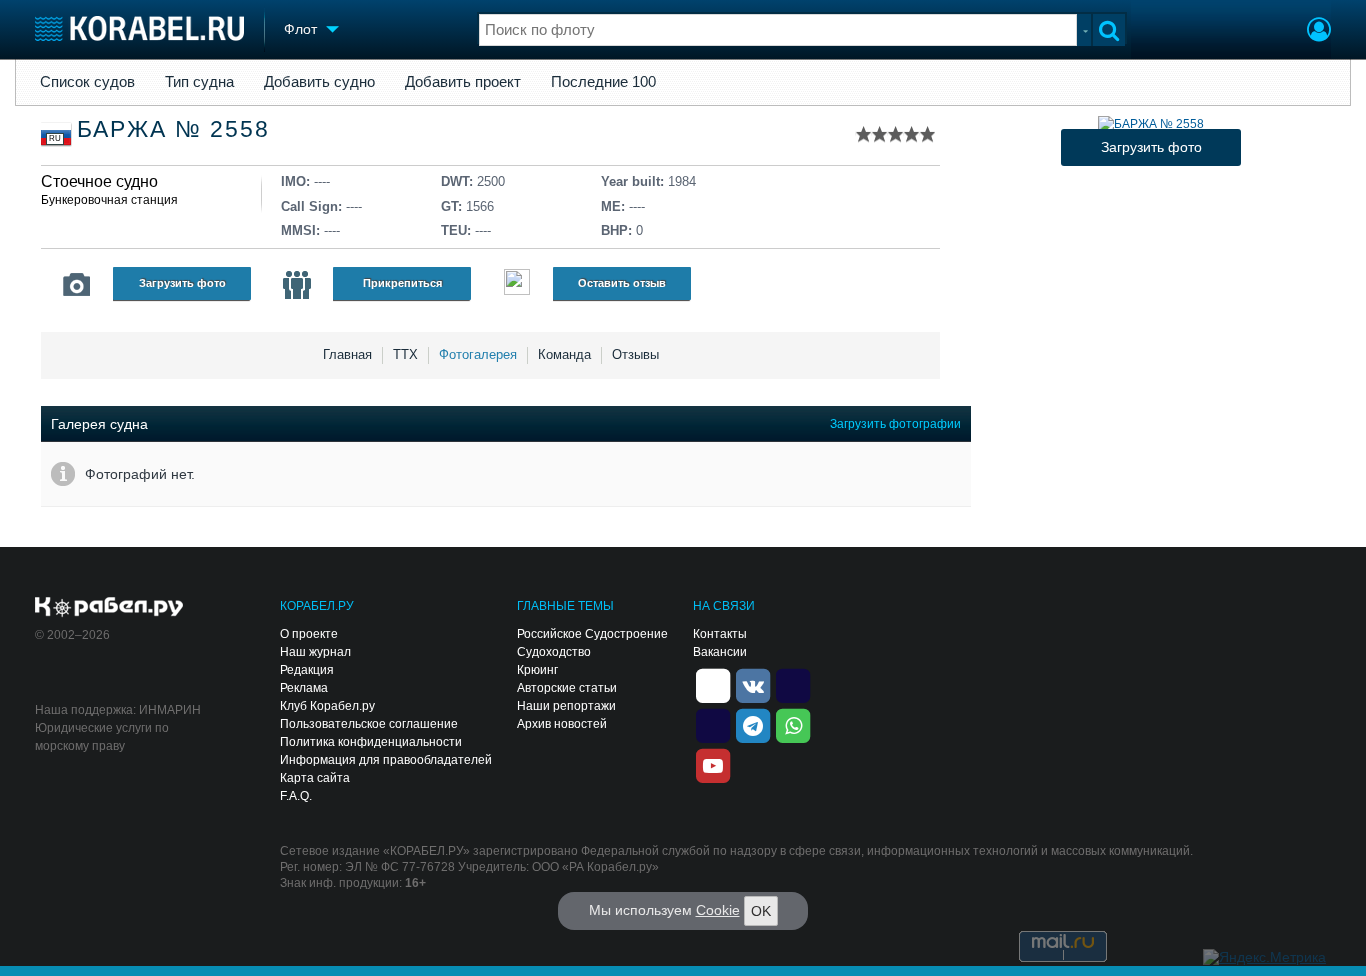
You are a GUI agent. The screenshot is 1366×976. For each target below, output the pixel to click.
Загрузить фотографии (895, 424)
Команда (564, 354)
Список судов (87, 82)
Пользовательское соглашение (369, 724)
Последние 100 (603, 82)
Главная (347, 354)
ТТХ (405, 354)
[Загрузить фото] (1151, 124)
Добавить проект (463, 82)
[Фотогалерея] (77, 285)
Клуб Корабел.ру (327, 706)
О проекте (309, 634)
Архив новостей (562, 724)
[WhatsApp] (793, 724)
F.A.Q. (296, 796)
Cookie (718, 910)
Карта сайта (315, 778)
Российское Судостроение (592, 634)
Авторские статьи (567, 688)
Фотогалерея (478, 354)
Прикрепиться (402, 283)
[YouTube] (713, 764)
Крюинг (537, 670)
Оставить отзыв (622, 283)
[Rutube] (793, 684)
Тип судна (199, 82)
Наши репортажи (566, 706)
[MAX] (713, 724)
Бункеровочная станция (109, 200)
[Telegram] (753, 724)
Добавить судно (319, 82)
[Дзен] (713, 684)
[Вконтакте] (753, 684)
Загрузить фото (182, 283)
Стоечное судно (99, 181)
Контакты (720, 634)
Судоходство (554, 652)
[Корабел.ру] (109, 608)
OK (761, 911)
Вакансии (720, 652)
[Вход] (1319, 32)
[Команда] (297, 285)
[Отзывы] (517, 284)
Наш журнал (315, 652)
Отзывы (635, 354)
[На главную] (139, 28)
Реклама (304, 688)
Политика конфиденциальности (371, 742)
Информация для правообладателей (386, 760)
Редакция (307, 670)
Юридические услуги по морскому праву (102, 737)
